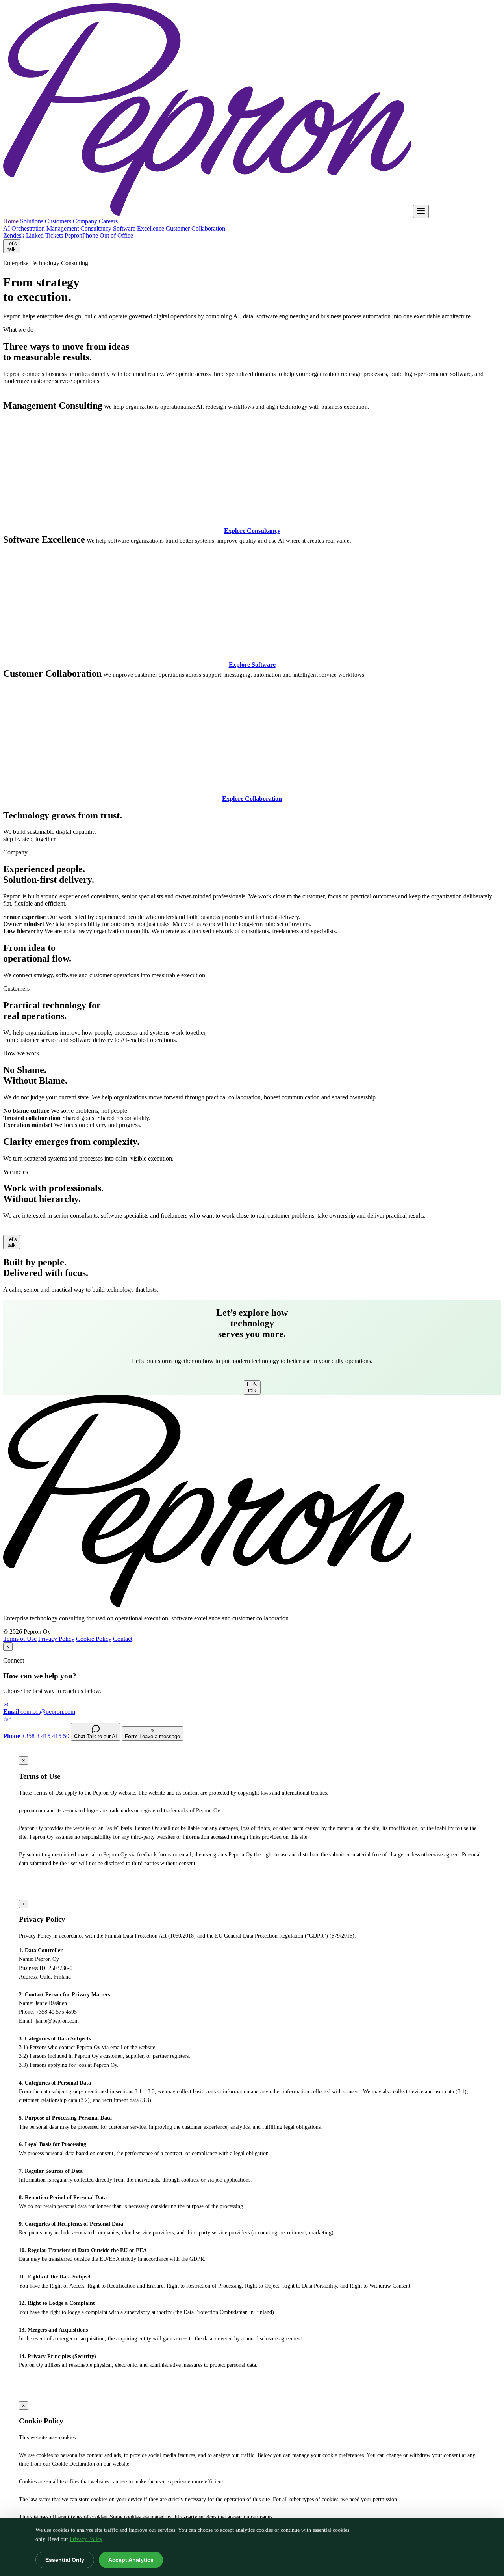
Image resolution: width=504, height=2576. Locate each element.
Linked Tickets (44, 235)
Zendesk (14, 235)
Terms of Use (20, 1639)
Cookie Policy (94, 1639)
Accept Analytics (131, 2560)
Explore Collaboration (252, 799)
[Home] (208, 213)
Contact (123, 1639)
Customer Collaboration (195, 228)
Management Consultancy (79, 228)
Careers (108, 221)
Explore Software (252, 665)
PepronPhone (81, 235)
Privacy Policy (86, 2539)
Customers (58, 221)
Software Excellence (139, 228)
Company (85, 221)
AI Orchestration (24, 228)
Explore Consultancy (252, 531)
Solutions (32, 221)
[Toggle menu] (421, 211)
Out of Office (116, 235)
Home (11, 221)
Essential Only (65, 2560)
